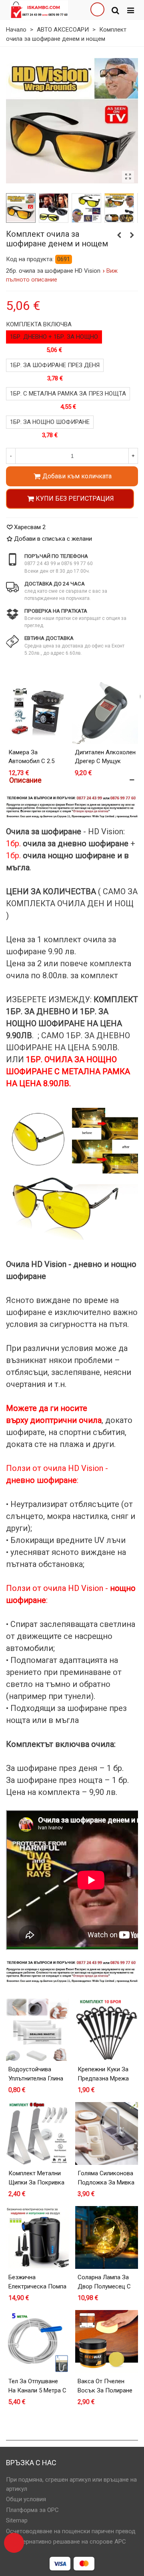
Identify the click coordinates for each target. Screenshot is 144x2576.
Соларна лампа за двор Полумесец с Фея (104, 2286)
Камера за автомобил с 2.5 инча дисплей (31, 761)
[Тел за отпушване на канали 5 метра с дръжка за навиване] (37, 2341)
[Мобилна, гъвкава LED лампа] (132, 235)
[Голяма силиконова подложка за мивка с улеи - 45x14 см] (107, 2133)
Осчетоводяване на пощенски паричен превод (71, 2531)
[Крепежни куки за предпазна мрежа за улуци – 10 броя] (107, 2029)
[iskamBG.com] (39, 10)
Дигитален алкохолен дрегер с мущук (105, 757)
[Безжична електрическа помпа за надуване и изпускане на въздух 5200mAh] (37, 2237)
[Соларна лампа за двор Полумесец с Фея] (107, 2237)
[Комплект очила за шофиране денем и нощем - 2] (53, 208)
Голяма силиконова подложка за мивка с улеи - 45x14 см (106, 2182)
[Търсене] (115, 10)
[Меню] (130, 10)
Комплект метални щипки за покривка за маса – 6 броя (36, 2182)
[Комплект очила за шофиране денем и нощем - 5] (119, 208)
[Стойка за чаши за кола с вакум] (119, 235)
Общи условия (26, 2499)
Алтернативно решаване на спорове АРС (70, 2542)
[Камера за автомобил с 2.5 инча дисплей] (39, 711)
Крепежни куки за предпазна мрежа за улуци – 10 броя (104, 2078)
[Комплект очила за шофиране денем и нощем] (128, 177)
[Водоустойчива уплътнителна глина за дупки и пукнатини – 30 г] (37, 2029)
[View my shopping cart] (97, 10)
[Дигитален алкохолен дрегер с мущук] (105, 711)
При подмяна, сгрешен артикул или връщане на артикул (71, 2484)
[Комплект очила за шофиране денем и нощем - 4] (86, 208)
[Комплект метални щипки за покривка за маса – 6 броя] (37, 2133)
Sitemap (17, 2520)
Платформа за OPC (32, 2510)
